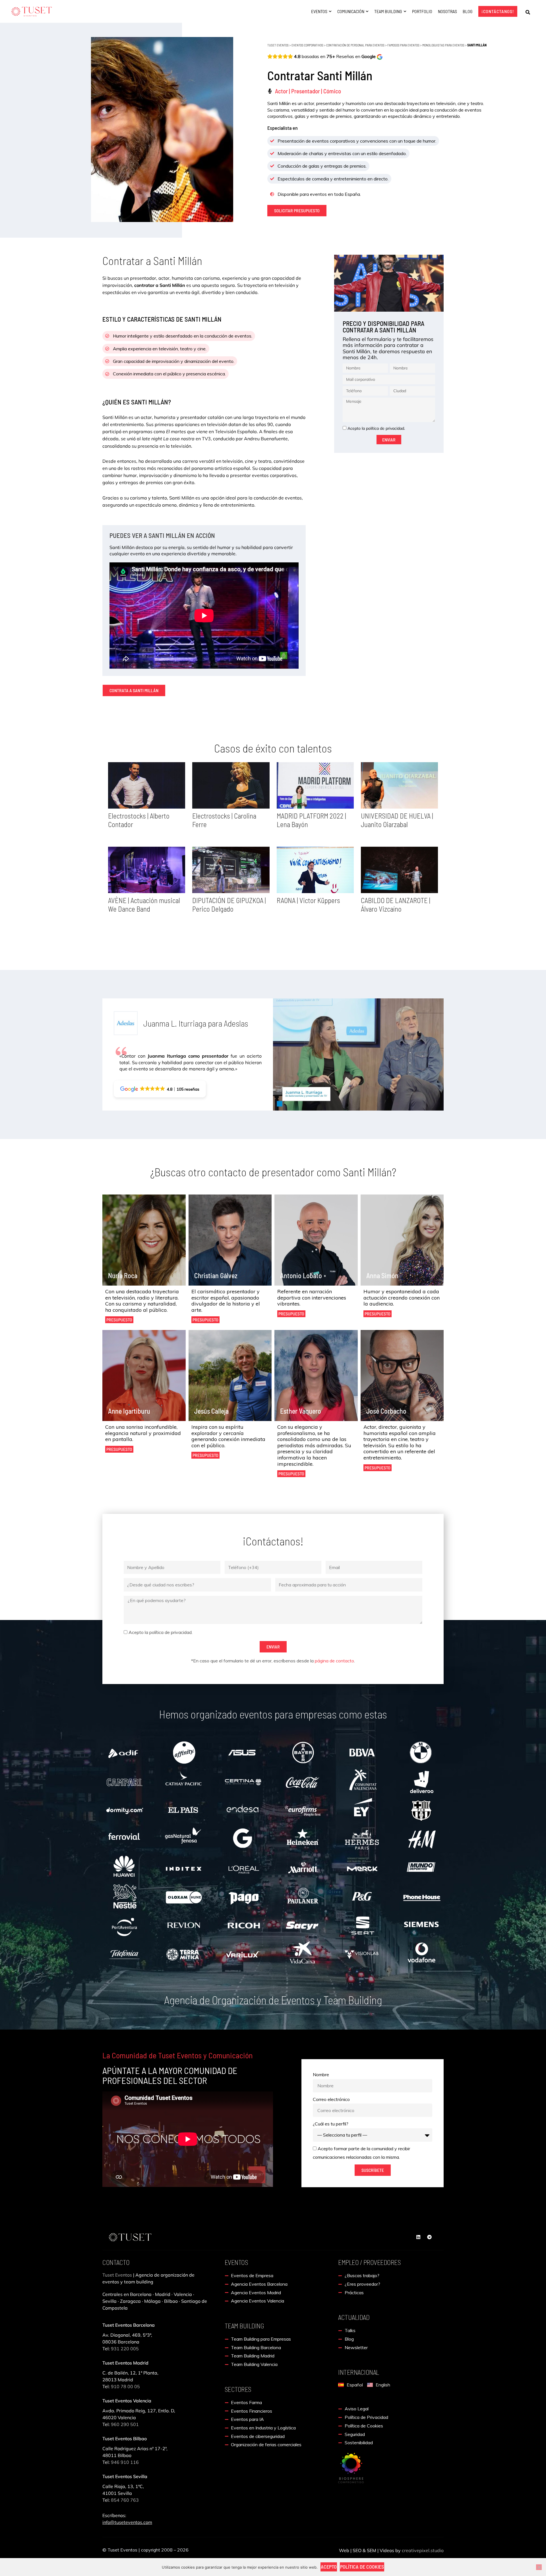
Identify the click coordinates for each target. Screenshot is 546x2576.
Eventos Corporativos (307, 45)
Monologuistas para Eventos (443, 45)
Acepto (329, 2567)
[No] (539, 2567)
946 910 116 (125, 2462)
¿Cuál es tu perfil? (331, 2124)
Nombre (321, 2075)
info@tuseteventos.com (127, 2522)
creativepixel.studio (423, 2550)
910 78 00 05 (125, 2386)
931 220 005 (124, 2349)
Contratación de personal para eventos (355, 45)
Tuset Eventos (278, 45)
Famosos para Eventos (403, 45)
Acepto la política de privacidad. (376, 428)
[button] (528, 12)
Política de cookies (362, 2567)
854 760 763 (125, 2500)
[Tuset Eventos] (351, 2467)
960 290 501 (125, 2424)
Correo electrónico (331, 2099)
